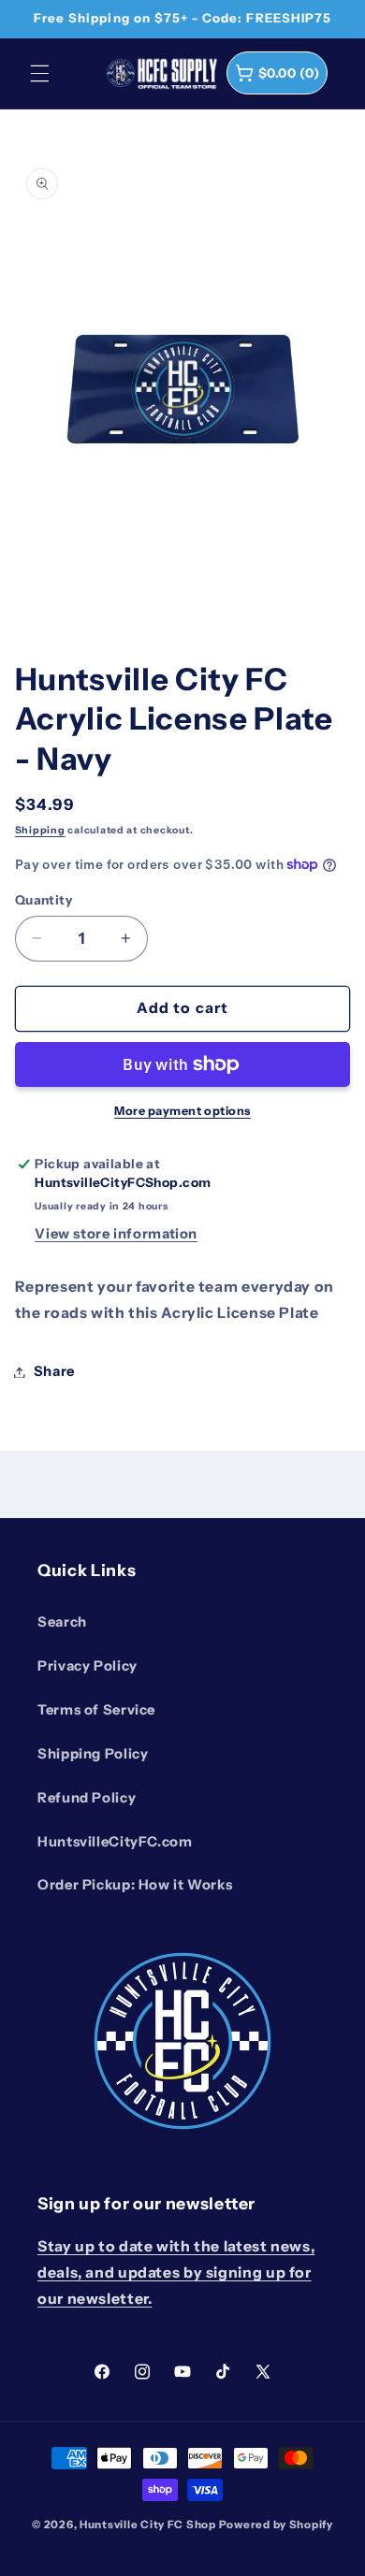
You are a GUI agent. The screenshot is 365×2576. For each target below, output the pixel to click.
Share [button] (54, 1371)
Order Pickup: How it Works (135, 1885)
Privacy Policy (88, 1666)
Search (62, 1622)
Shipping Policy (93, 1754)
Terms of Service (96, 1710)
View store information (116, 1234)
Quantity (44, 900)
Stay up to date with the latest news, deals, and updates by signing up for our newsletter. (176, 2272)
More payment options (182, 1111)
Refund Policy (87, 1798)
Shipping (40, 830)
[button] (39, 73)
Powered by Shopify (276, 2525)
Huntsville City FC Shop (148, 2525)
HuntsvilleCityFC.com (115, 1842)
